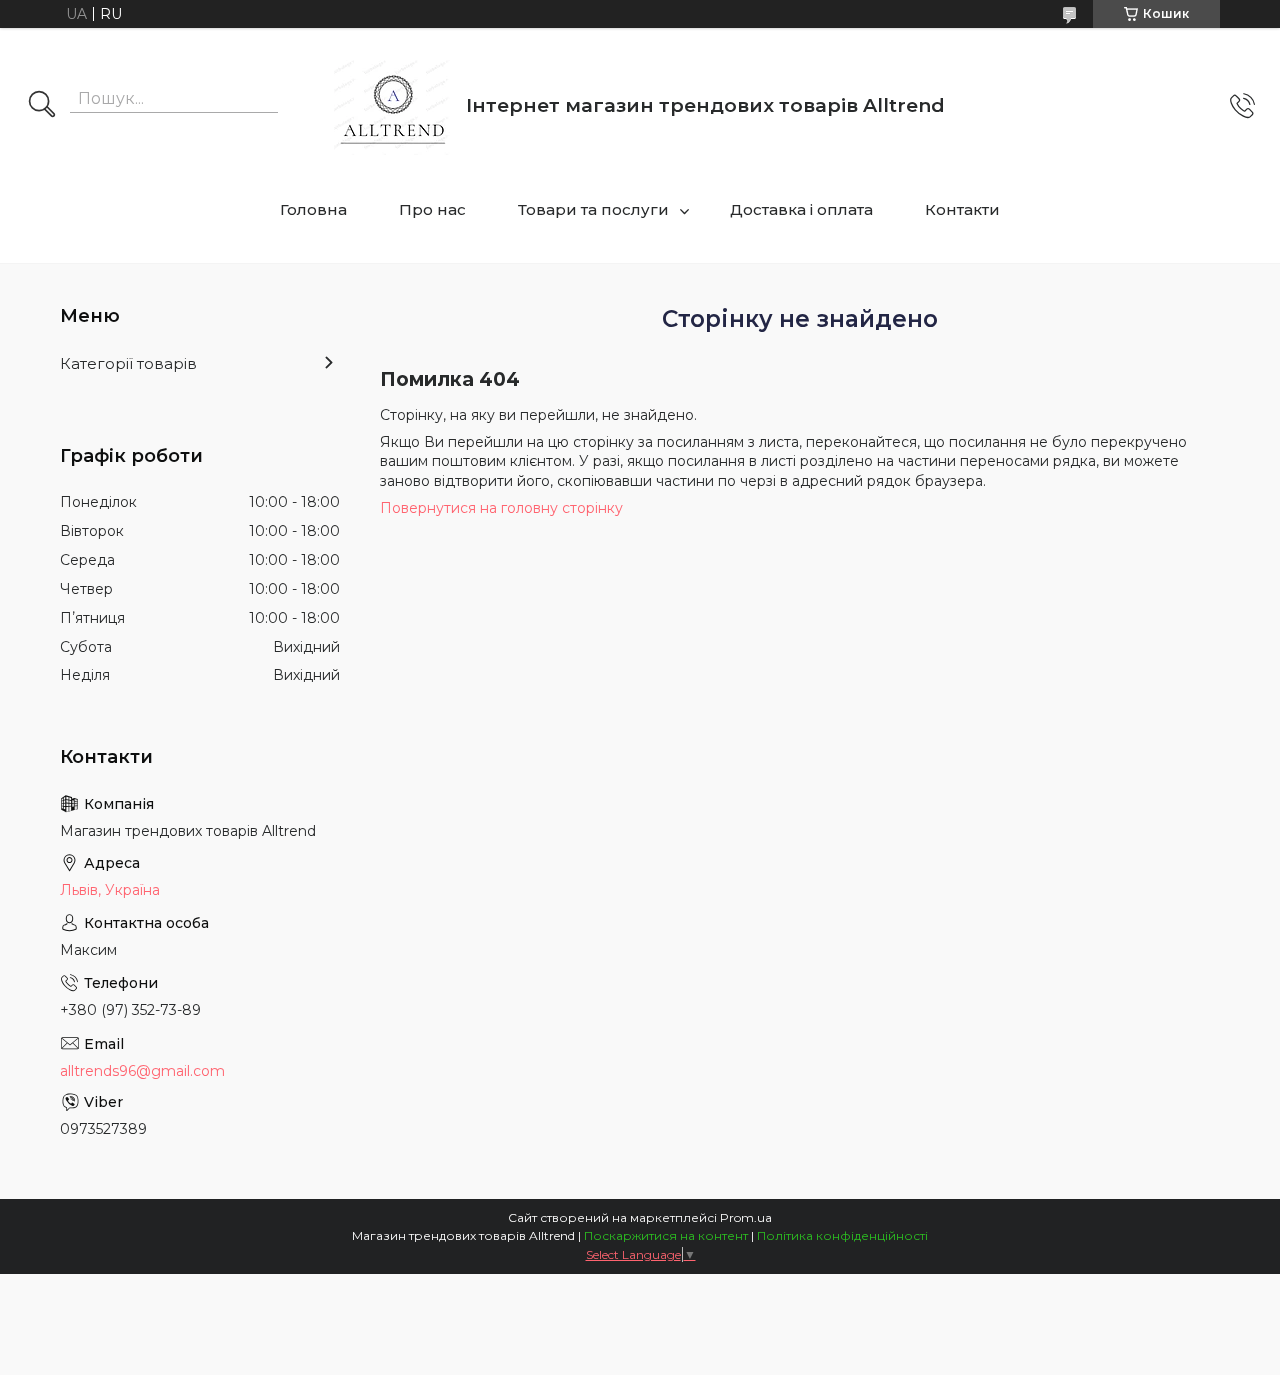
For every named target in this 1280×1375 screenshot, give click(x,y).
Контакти (962, 209)
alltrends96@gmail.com (142, 1071)
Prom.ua (746, 1217)
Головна (313, 209)
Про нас (432, 209)
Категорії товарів (128, 363)
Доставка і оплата (801, 209)
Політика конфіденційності (842, 1235)
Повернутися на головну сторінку (501, 508)
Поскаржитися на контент (666, 1235)
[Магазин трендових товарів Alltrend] (392, 105)
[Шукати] (42, 106)
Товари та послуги (593, 209)
